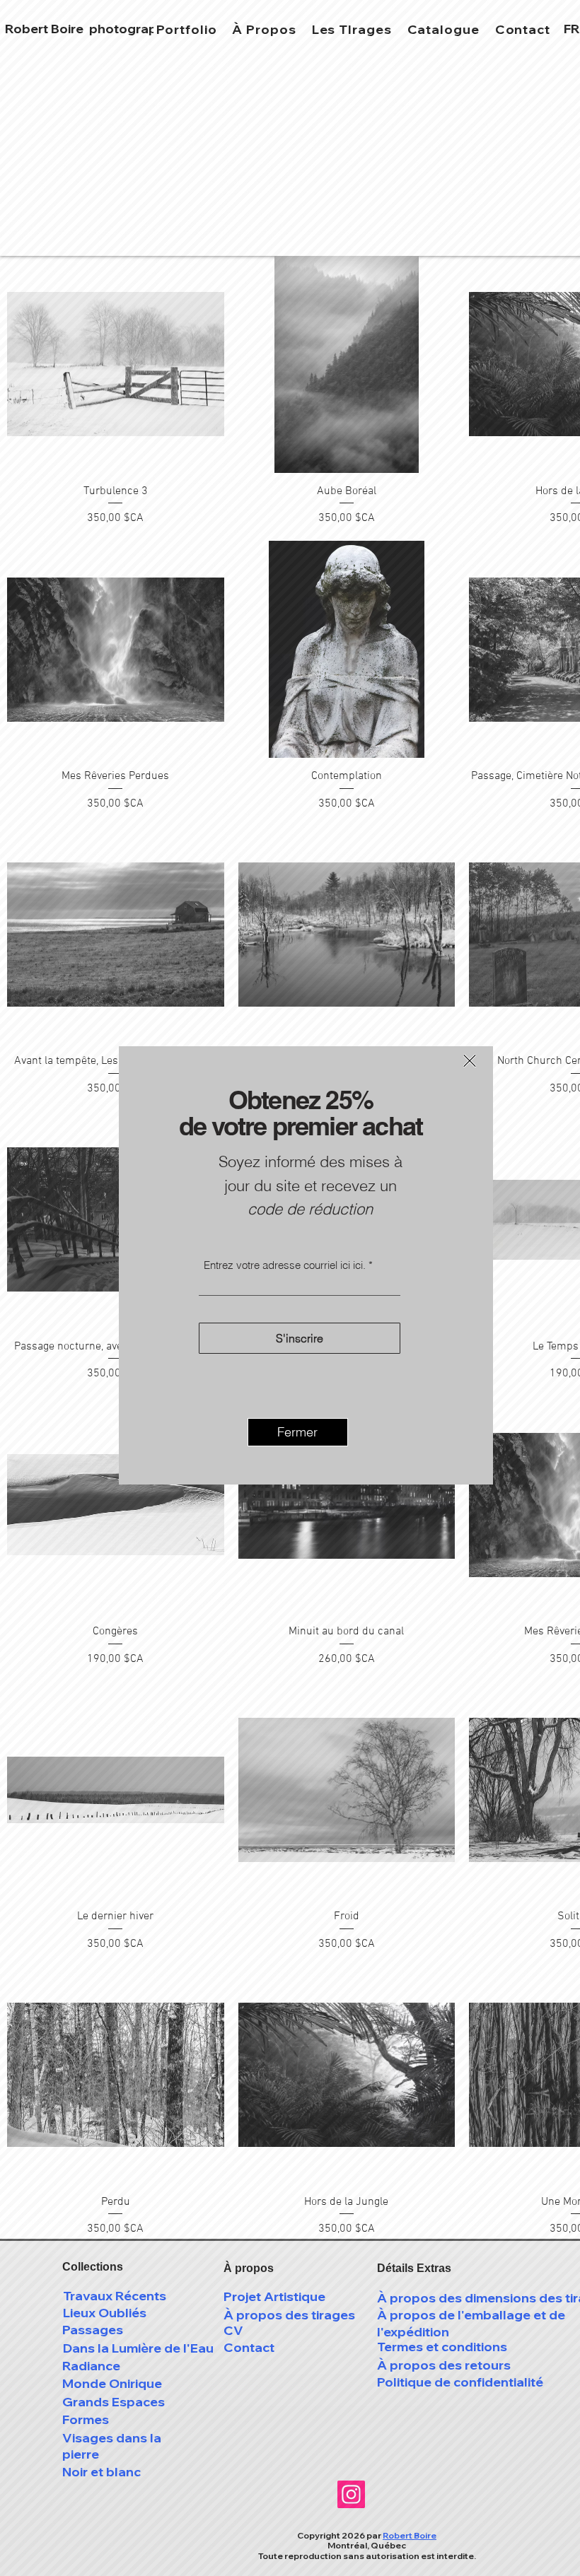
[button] (470, 1061)
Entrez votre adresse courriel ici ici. (285, 1265)
